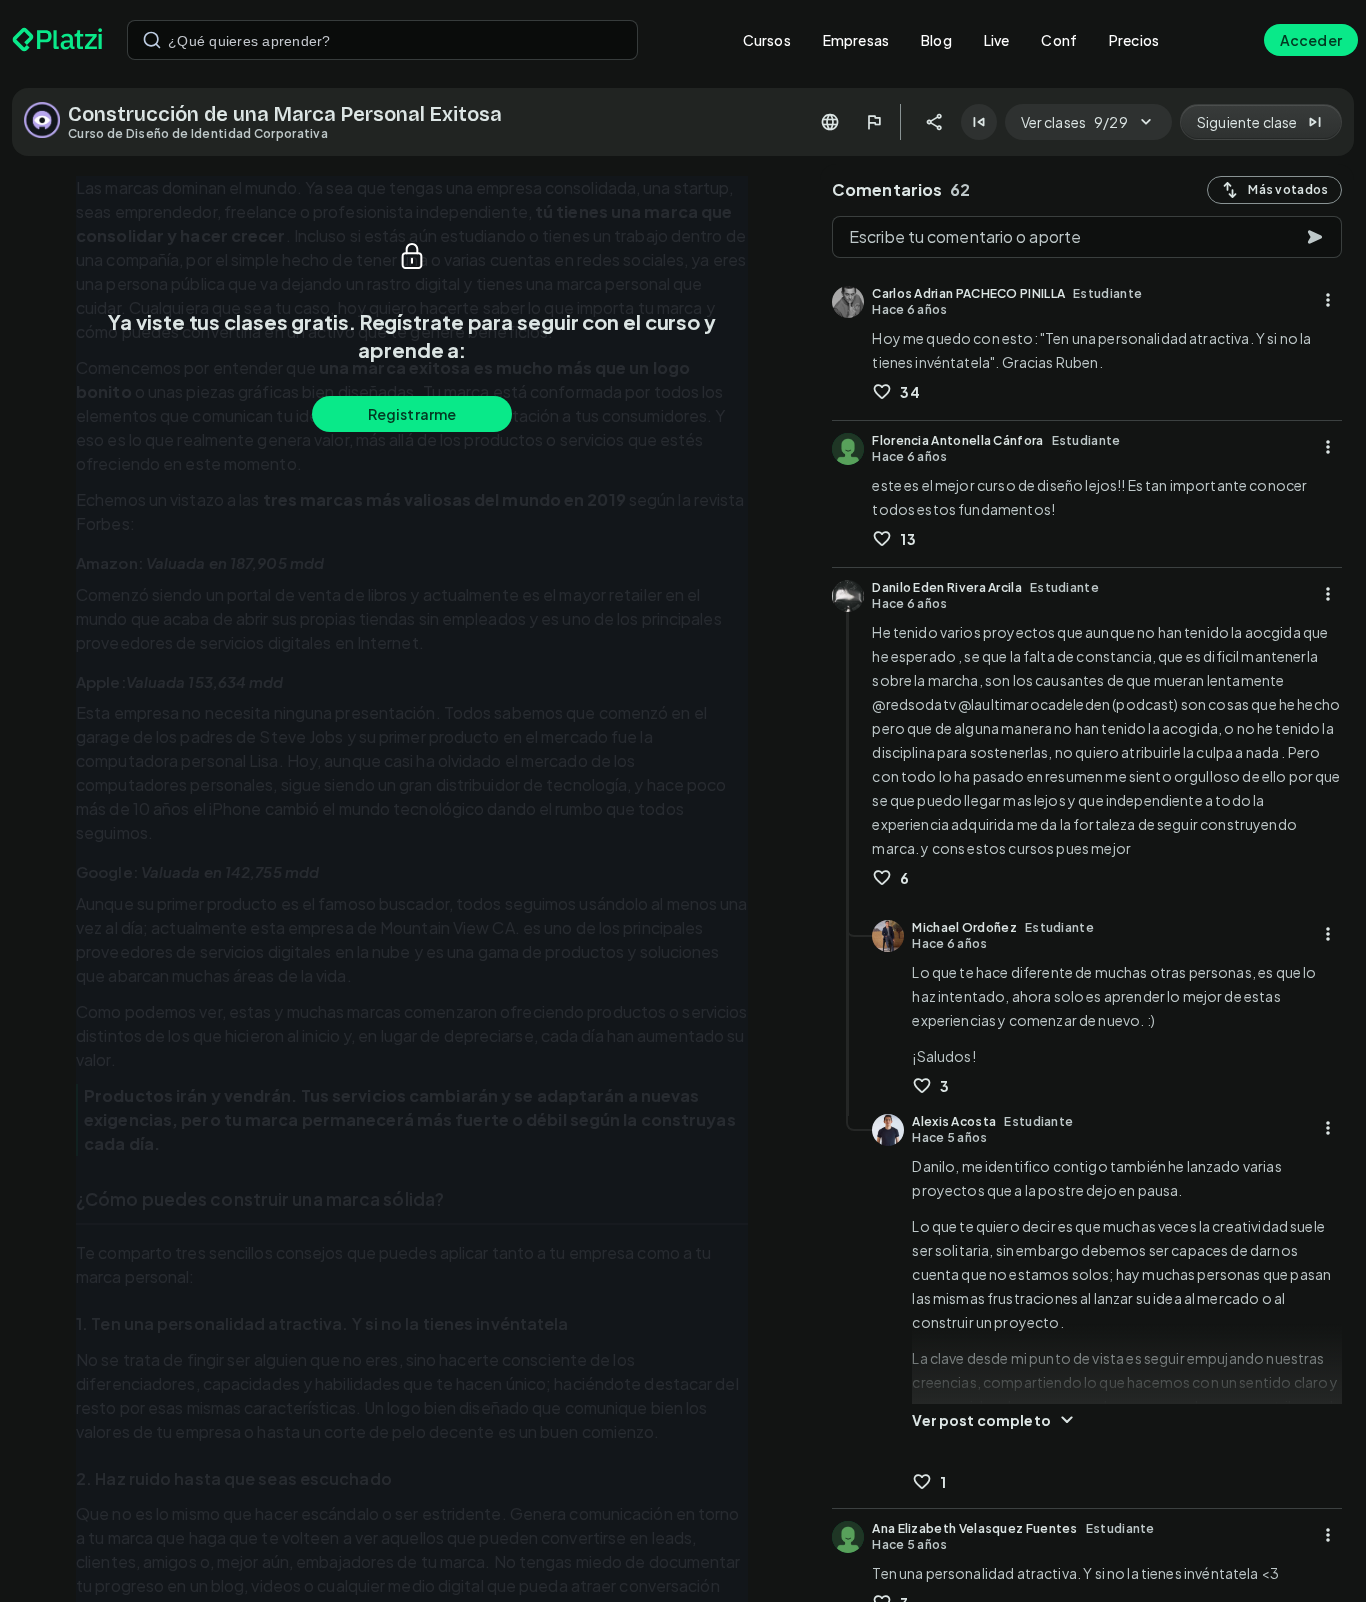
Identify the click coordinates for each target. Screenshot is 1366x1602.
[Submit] (152, 40)
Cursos (767, 40)
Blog (936, 40)
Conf (1059, 40)
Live (997, 40)
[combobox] (382, 40)
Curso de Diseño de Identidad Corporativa (198, 133)
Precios (1134, 40)
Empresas (856, 40)
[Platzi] (57, 40)
